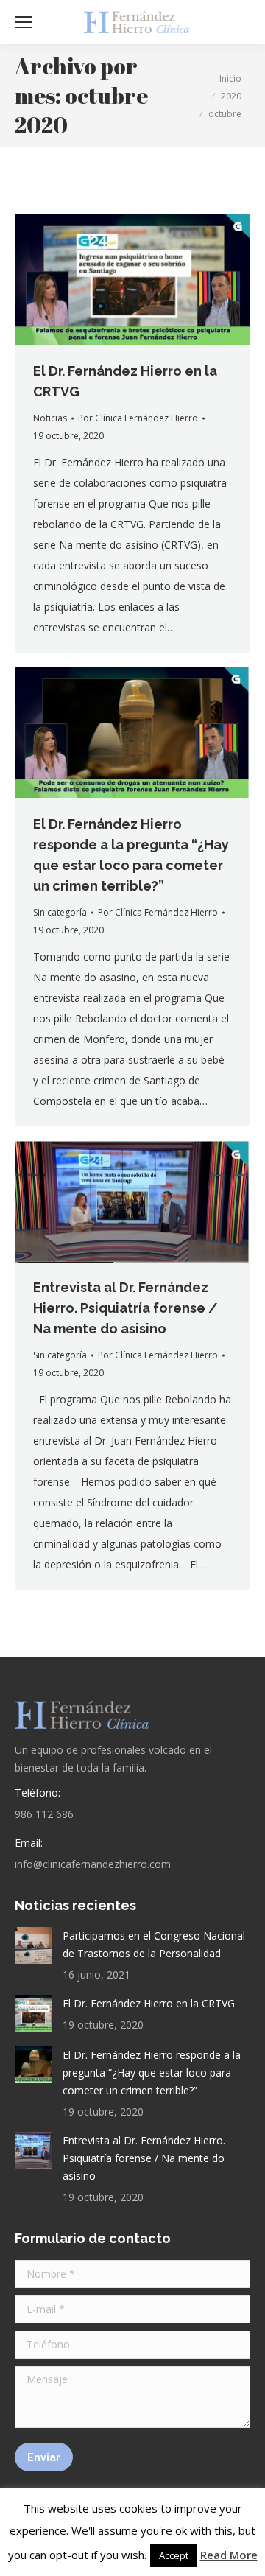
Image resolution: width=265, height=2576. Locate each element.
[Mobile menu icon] (24, 22)
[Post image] (33, 1945)
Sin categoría (60, 912)
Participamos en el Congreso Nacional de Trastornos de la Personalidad (154, 1944)
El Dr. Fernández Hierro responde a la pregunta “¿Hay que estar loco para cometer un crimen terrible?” (152, 2073)
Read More (229, 2555)
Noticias (50, 418)
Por (138, 418)
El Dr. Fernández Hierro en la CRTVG (149, 2003)
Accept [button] (174, 2555)
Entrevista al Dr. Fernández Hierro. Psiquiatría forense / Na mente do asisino (126, 1308)
